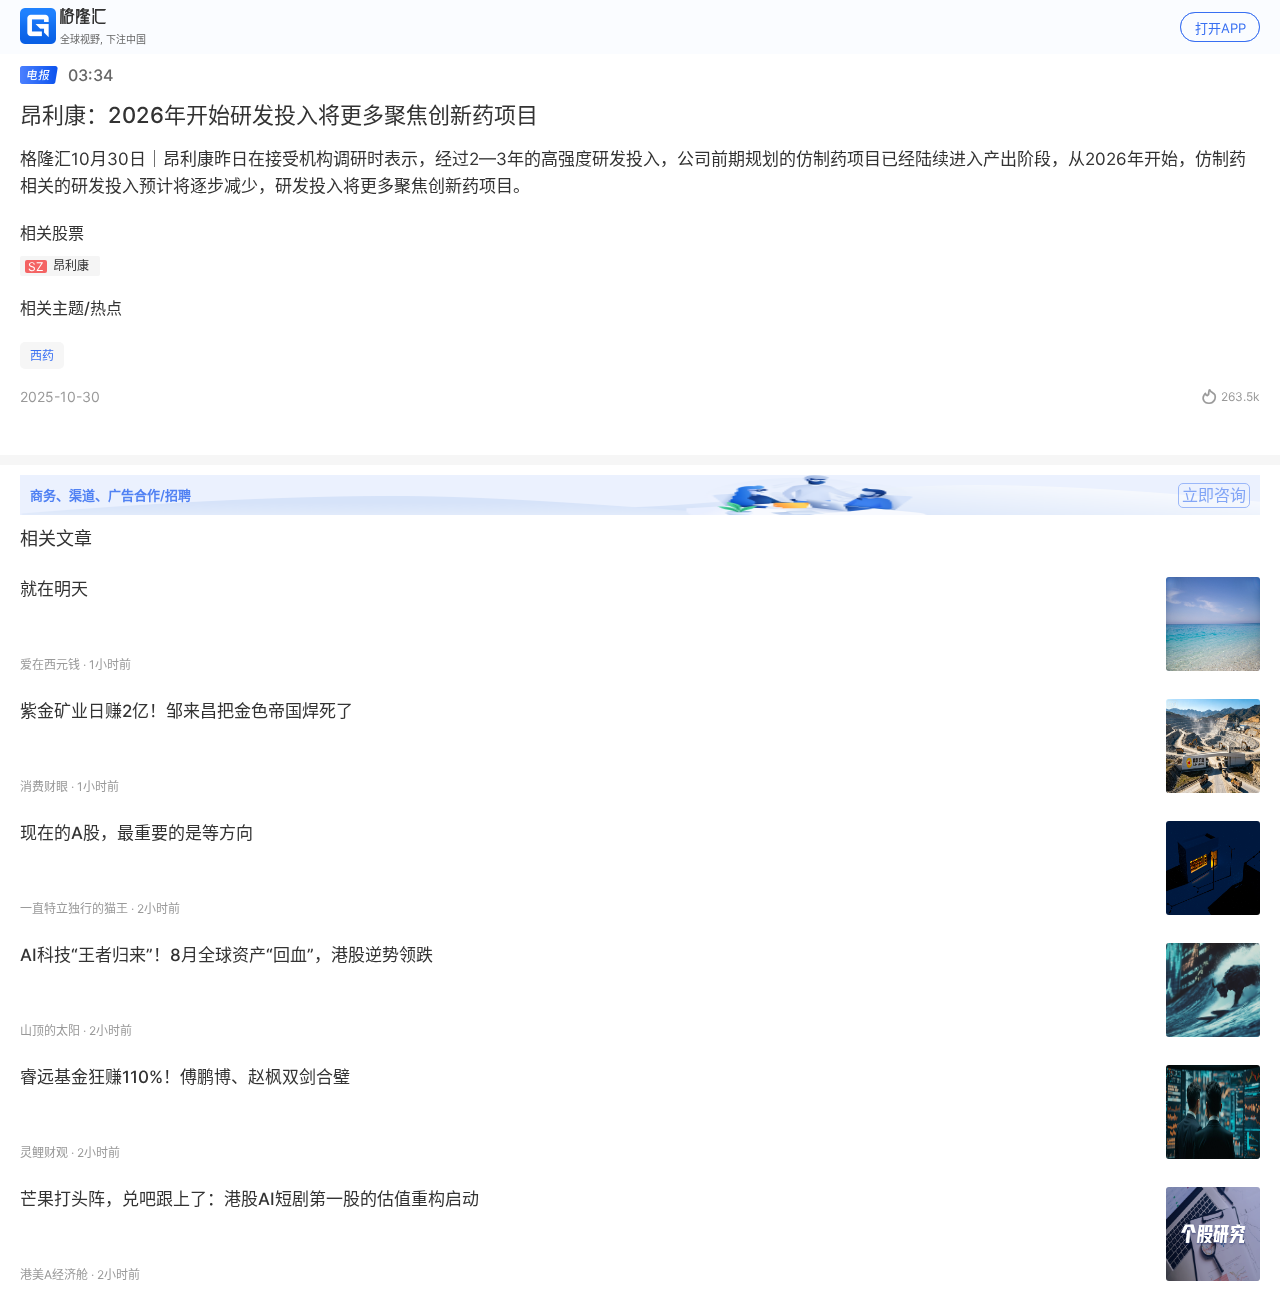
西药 (42, 355)
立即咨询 (1214, 495)
